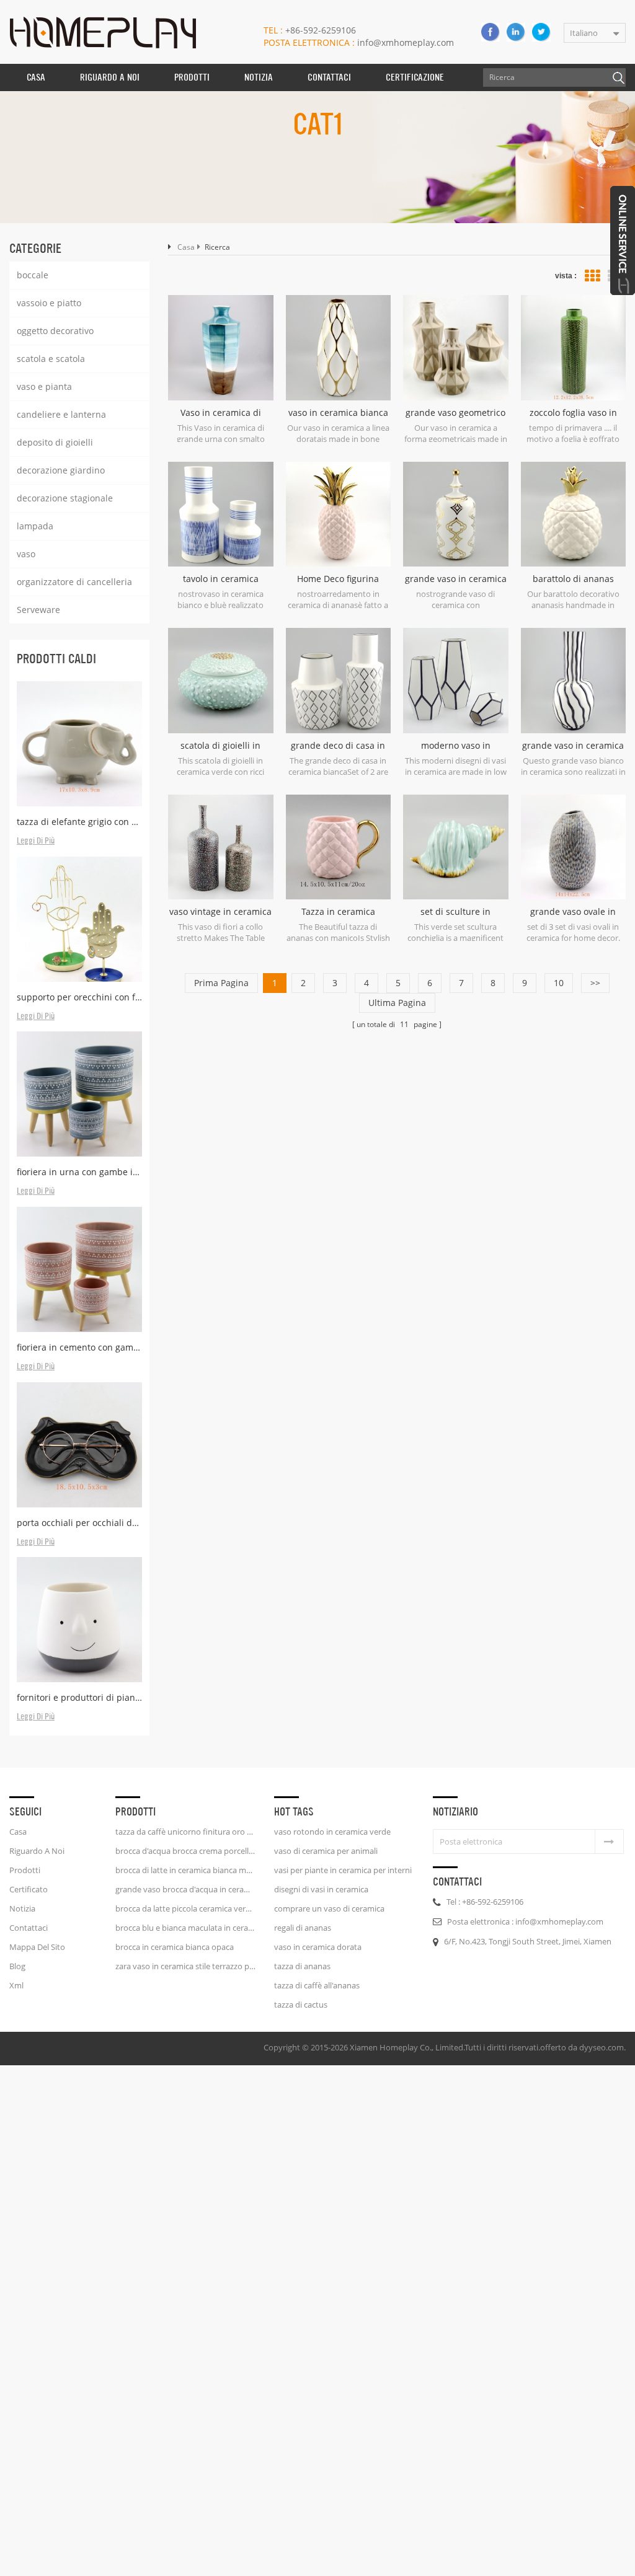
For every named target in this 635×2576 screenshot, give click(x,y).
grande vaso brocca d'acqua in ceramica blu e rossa (185, 1889)
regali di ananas (303, 1928)
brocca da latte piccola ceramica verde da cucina (185, 1908)
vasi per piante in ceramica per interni (343, 1870)
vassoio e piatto (49, 303)
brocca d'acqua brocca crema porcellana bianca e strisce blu (185, 1851)
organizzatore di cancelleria (74, 582)
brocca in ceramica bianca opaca (175, 1947)
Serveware (38, 610)
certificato (29, 1889)
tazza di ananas (302, 1966)
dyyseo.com (602, 2047)
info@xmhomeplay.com (359, 42)
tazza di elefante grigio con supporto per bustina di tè (79, 822)
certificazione (415, 77)
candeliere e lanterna (61, 414)
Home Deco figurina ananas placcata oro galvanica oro (338, 579)
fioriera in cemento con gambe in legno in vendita (79, 1347)
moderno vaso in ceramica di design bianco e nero (455, 746)
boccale (33, 275)
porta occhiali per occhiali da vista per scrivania (79, 1523)
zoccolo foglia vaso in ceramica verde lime (573, 413)
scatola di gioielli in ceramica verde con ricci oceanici (220, 746)
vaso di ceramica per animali (326, 1851)
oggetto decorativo (55, 331)
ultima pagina (397, 1003)
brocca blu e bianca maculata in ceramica (185, 1928)
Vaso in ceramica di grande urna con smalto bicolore (220, 413)
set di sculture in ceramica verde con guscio (455, 912)
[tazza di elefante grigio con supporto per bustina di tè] (79, 744)
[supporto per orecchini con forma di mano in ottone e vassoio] (79, 919)
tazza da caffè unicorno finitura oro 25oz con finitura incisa (185, 1832)
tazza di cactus (301, 2005)
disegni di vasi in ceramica (321, 1889)
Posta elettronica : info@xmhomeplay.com (525, 1921)
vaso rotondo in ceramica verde (332, 1832)
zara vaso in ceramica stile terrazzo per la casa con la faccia (185, 1966)
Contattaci (329, 77)
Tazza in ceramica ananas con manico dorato (338, 912)
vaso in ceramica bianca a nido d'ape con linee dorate (338, 413)
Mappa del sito (37, 1947)
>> (595, 983)
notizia (259, 77)
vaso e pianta (44, 386)
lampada (35, 526)
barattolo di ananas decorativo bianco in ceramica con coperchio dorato (573, 579)
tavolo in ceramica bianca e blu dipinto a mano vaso (220, 579)
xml (16, 1985)
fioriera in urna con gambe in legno (79, 1172)
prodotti (25, 1870)
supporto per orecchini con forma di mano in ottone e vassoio (79, 997)
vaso (26, 554)
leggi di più (36, 841)
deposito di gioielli (55, 442)
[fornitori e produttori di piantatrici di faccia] (79, 1620)
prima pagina (221, 983)
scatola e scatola (51, 359)
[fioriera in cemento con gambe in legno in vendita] (79, 1269)
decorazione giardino (61, 470)
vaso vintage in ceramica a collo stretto (220, 912)
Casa (36, 77)
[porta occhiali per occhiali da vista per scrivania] (79, 1445)
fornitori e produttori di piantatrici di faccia (79, 1697)
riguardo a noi (110, 77)
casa (18, 1832)
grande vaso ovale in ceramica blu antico (573, 912)
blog (17, 1966)
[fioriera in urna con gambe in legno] (79, 1094)
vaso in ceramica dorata (318, 1947)
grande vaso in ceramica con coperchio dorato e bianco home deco (456, 579)
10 (559, 983)
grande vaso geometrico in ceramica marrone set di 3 (456, 413)
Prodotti (192, 77)
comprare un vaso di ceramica (329, 1908)
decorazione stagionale (65, 498)
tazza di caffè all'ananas (317, 1985)
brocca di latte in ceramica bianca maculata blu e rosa (185, 1870)
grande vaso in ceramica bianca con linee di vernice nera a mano (573, 746)
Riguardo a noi (37, 1851)
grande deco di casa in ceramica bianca (338, 746)
